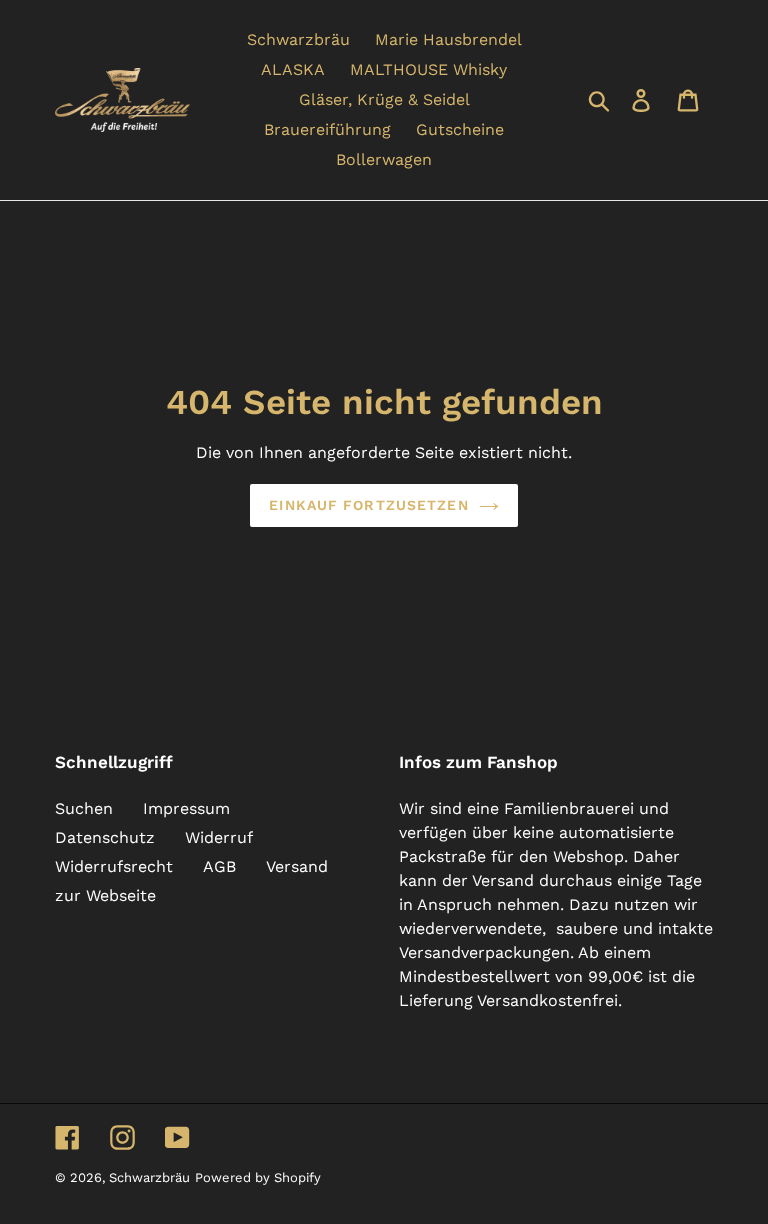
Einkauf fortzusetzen (368, 505)
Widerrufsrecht (114, 866)
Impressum (186, 808)
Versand (297, 866)
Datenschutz (105, 837)
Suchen (84, 808)
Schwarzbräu (149, 1177)
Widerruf (219, 837)
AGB (219, 866)
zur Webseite (105, 895)
